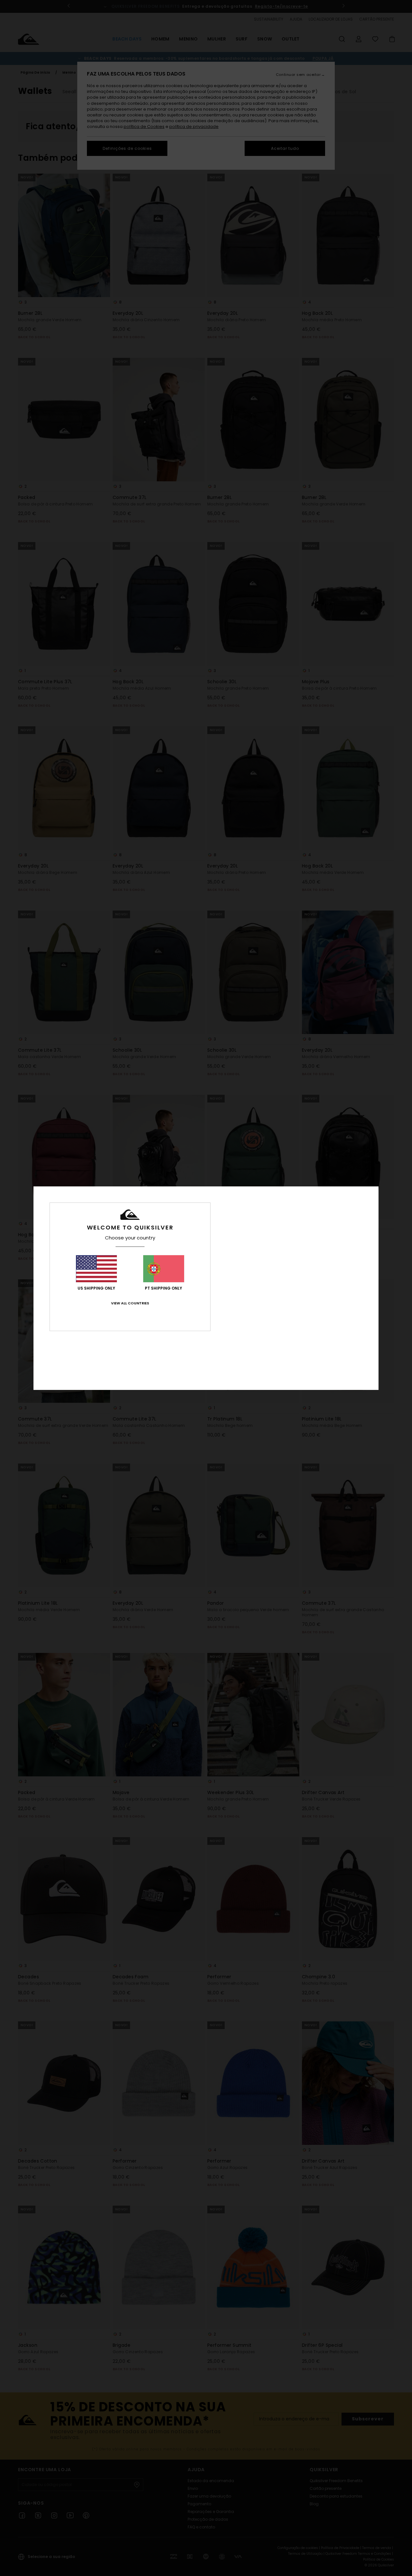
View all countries (130, 1303)
